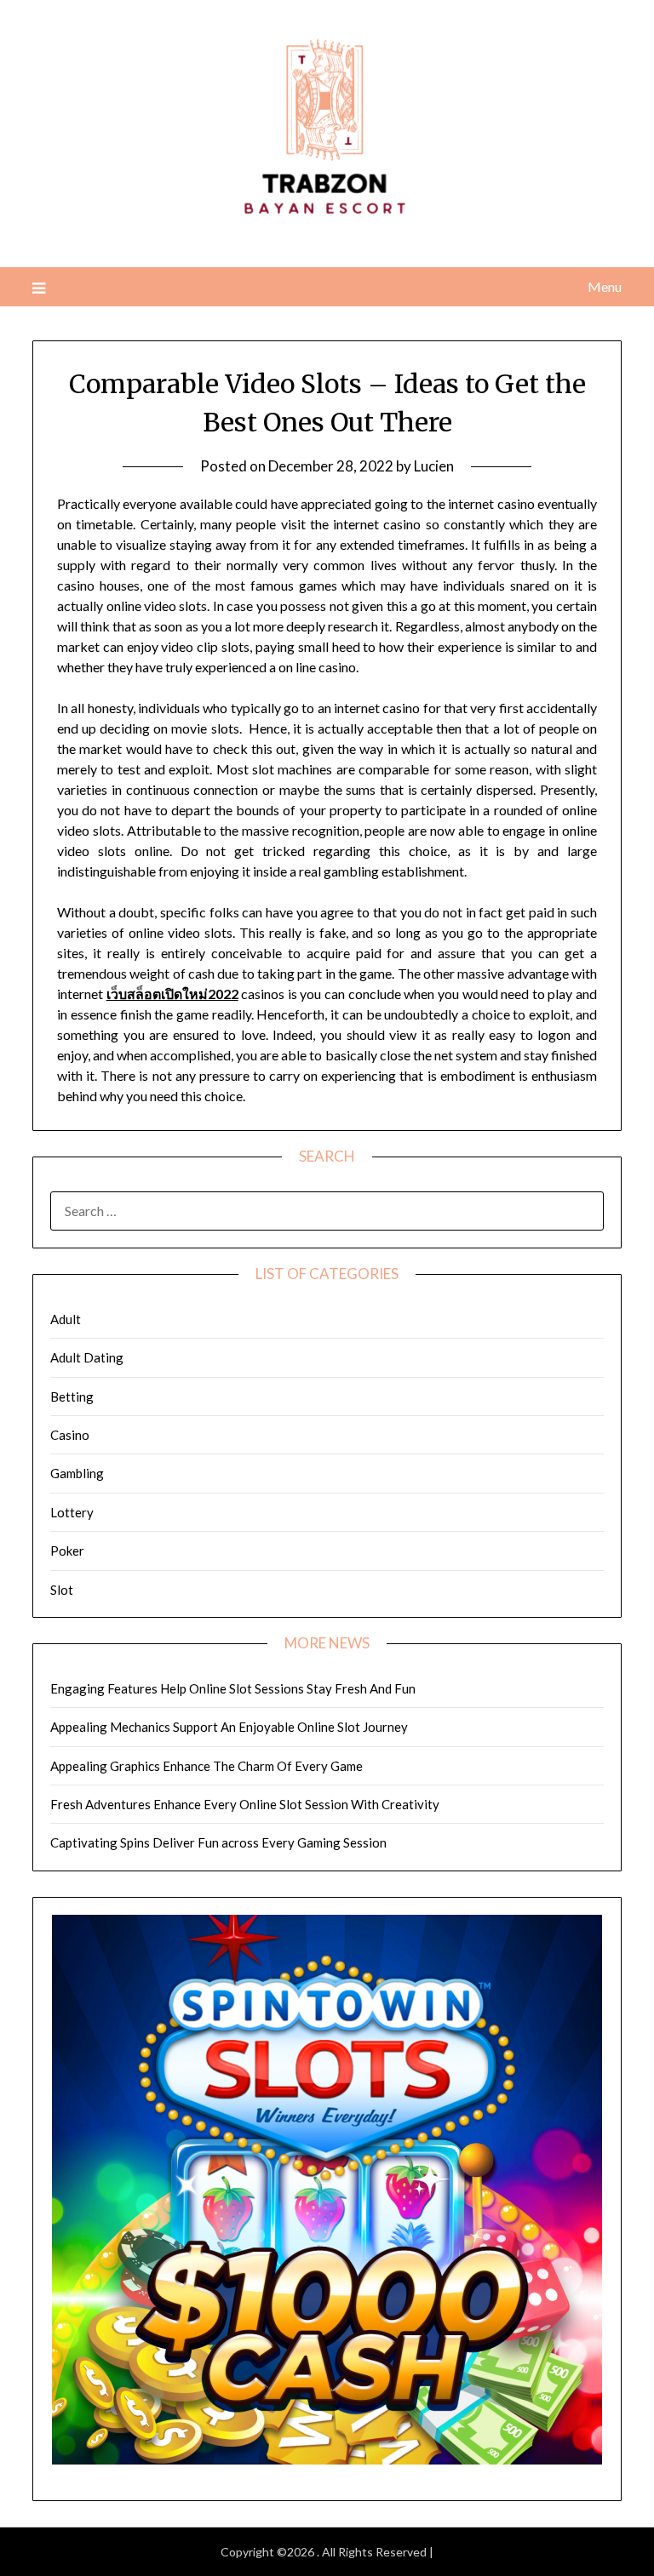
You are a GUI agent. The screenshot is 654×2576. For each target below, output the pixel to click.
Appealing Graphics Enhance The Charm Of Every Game (207, 1766)
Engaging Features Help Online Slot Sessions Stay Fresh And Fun (233, 1688)
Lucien (434, 466)
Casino (70, 1435)
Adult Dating (87, 1357)
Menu (604, 286)
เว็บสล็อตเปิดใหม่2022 (172, 994)
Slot (62, 1590)
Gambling (77, 1473)
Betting (72, 1397)
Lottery (72, 1512)
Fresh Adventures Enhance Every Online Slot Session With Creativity (245, 1804)
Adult (66, 1319)
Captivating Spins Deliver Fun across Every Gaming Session (218, 1842)
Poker (67, 1551)
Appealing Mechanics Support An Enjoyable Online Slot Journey (229, 1727)
